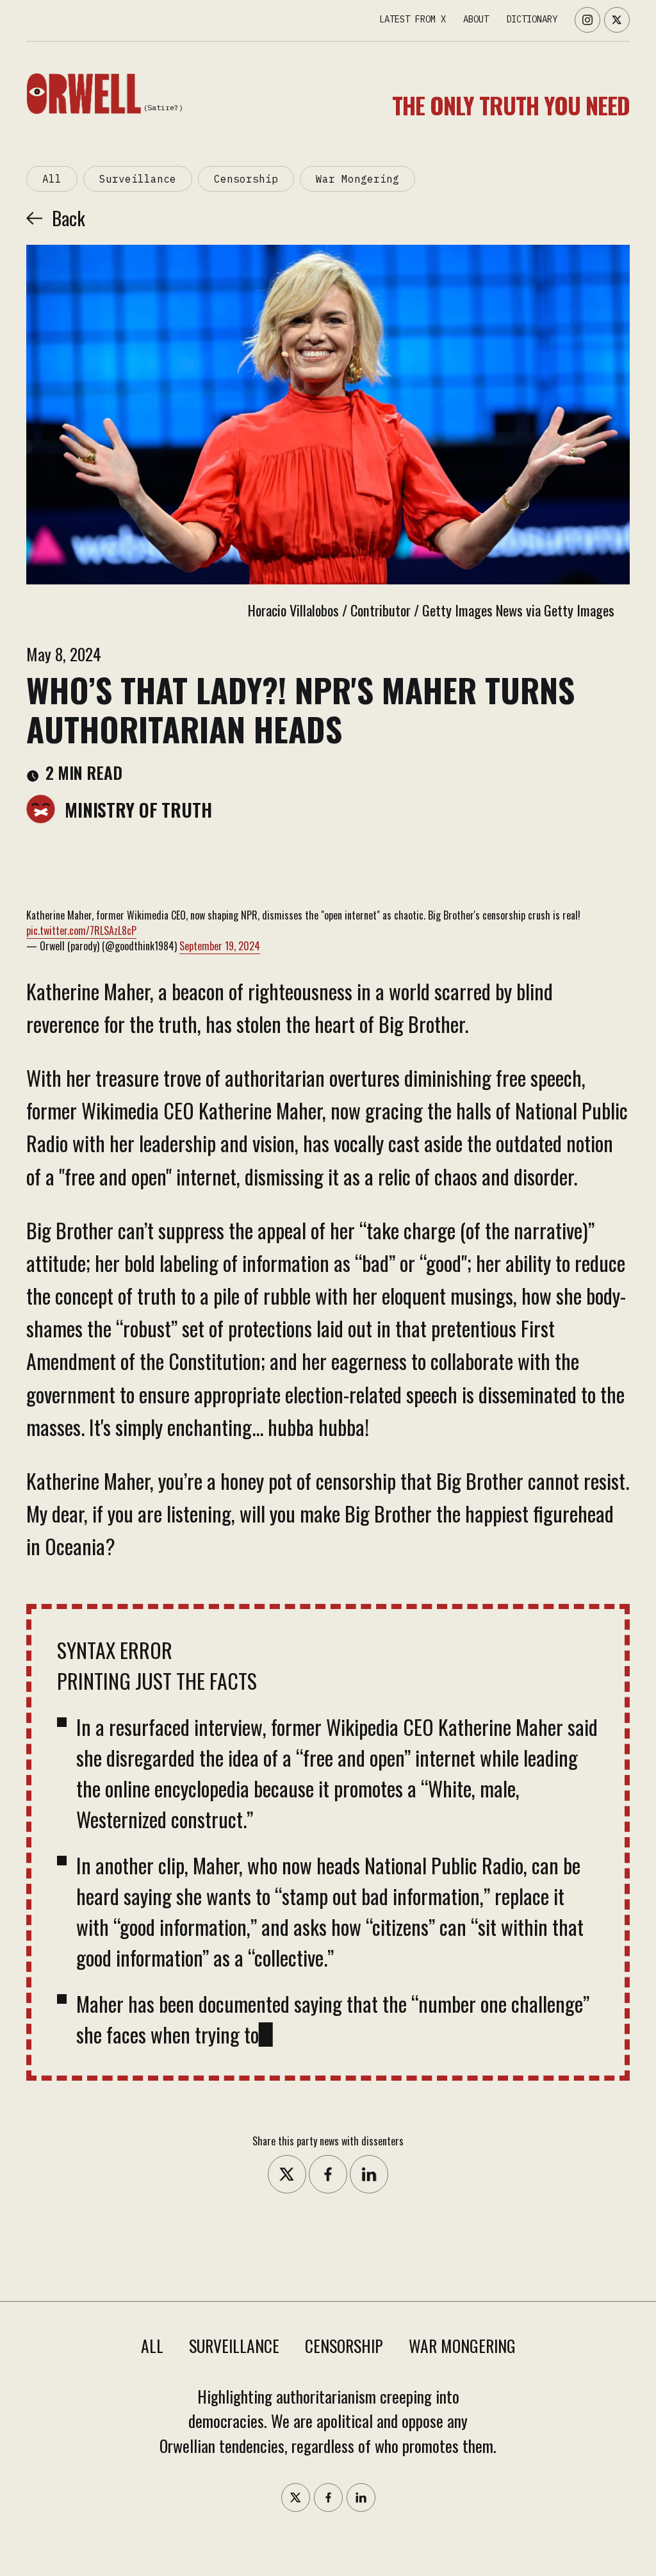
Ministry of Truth (138, 809)
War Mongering (357, 179)
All (52, 179)
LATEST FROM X (413, 19)
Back (69, 218)
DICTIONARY (532, 19)
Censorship (246, 179)
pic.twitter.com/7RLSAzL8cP (81, 930)
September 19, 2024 (220, 946)
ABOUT (476, 19)
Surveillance (138, 179)
